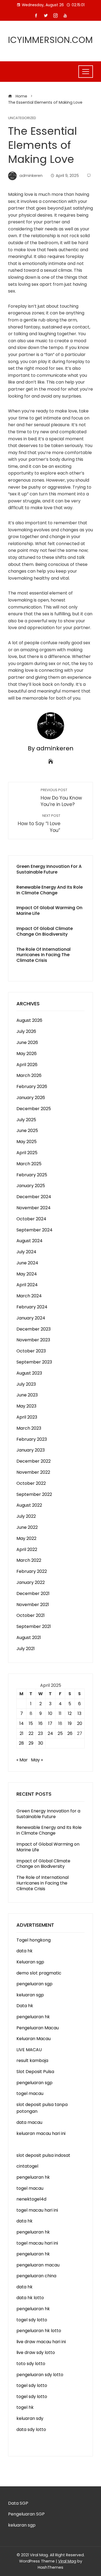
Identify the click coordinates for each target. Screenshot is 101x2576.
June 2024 (27, 1263)
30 (41, 1743)
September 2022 (34, 1494)
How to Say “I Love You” (39, 823)
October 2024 (31, 1219)
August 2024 (29, 1241)
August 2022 (29, 1505)
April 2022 (27, 1549)
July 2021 (26, 1649)
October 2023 (31, 1351)
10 (50, 1713)
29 (31, 1743)
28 (21, 1743)
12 (70, 1713)
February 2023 (32, 1439)
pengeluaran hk (33, 2017)
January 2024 (31, 1318)
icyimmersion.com (50, 40)
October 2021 (31, 1615)
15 (31, 1723)
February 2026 (32, 1087)
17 (50, 1723)
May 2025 (27, 1142)
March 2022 (29, 1560)
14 (22, 1723)
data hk (25, 1951)
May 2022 (26, 1538)
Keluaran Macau (34, 2039)
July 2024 (26, 1252)
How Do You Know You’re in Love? (61, 798)
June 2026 (27, 1042)
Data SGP (18, 2503)
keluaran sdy (30, 2418)
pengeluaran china (36, 2276)
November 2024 (34, 1208)
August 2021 (29, 1638)
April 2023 (27, 1417)
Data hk (25, 2006)
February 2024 (32, 1307)
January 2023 (31, 1450)
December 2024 (34, 1197)
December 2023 (34, 1329)
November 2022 (33, 1472)
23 (40, 1733)
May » (37, 1760)
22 (31, 1733)
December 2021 (33, 1593)
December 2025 (34, 1109)
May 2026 (27, 1054)
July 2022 (26, 1516)
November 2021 (33, 1605)
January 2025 (31, 1186)
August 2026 (29, 1020)
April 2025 (27, 1153)
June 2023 (27, 1395)
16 (41, 1723)
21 (22, 1733)
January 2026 (31, 1098)
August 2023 (29, 1373)
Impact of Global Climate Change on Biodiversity (45, 931)
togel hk (25, 2407)
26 (70, 1733)
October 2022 (31, 1483)
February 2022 (32, 1571)
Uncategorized (22, 118)
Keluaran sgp (30, 1962)
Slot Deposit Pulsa (35, 2072)
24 (50, 1733)
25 (60, 1733)
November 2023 (33, 1340)
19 (70, 1723)
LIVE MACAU (29, 2050)
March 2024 (29, 1296)
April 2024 (27, 1285)
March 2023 (29, 1428)
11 (60, 1713)
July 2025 (26, 1120)
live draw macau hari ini (41, 2342)
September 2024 (34, 1230)
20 (80, 1723)
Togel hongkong (34, 1940)
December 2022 (34, 1461)
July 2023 (26, 1384)
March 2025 (29, 1164)
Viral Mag (67, 2561)
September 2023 (34, 1362)
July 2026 (26, 1031)
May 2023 (26, 1406)
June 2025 (27, 1131)
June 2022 (27, 1527)
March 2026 (29, 1075)
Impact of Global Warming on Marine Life (49, 911)
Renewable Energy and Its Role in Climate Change (50, 890)
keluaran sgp (30, 1995)
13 (79, 1713)
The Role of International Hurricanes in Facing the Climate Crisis (43, 955)
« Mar (22, 1760)
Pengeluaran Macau (38, 2028)
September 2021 (34, 1626)
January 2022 (31, 1582)
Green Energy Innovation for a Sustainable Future (49, 869)
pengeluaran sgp (34, 1984)
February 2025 (32, 1175)
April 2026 (27, 1065)
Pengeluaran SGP (26, 2514)
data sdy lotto (31, 2429)
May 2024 (27, 1274)
